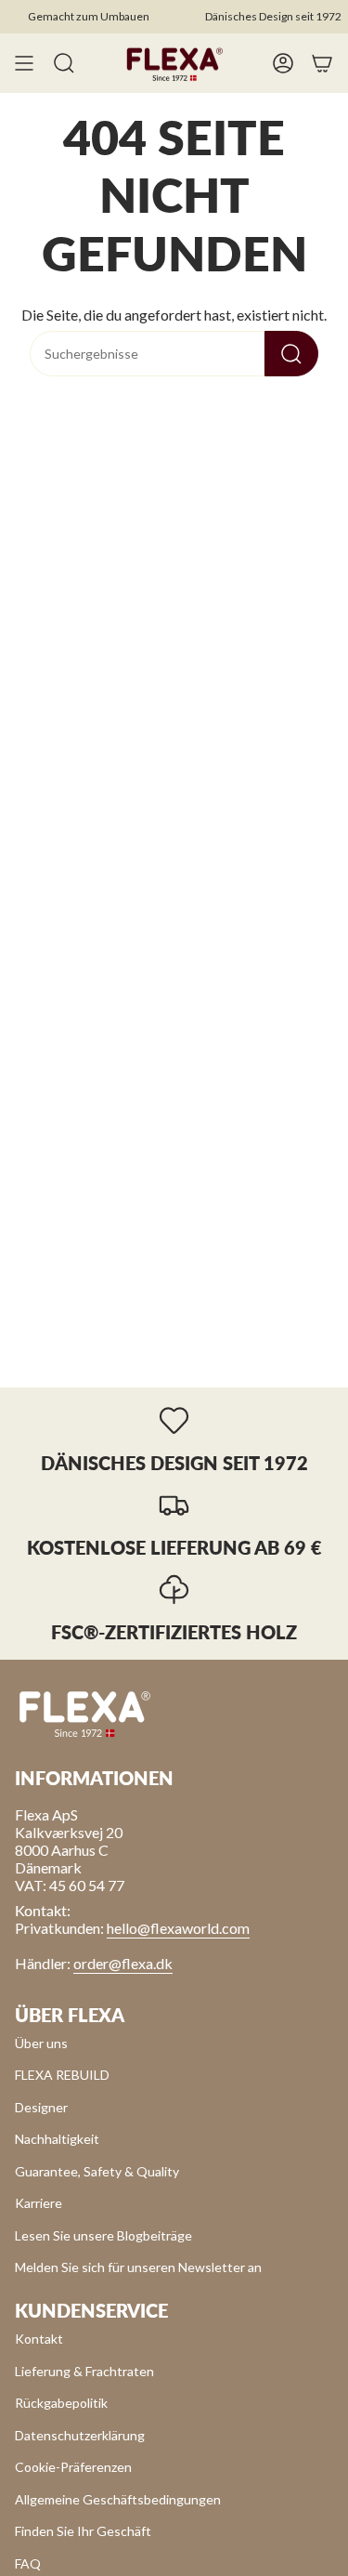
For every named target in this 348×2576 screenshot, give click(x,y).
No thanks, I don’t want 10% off (229, 1335)
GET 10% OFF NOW (229, 1310)
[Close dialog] (324, 1257)
